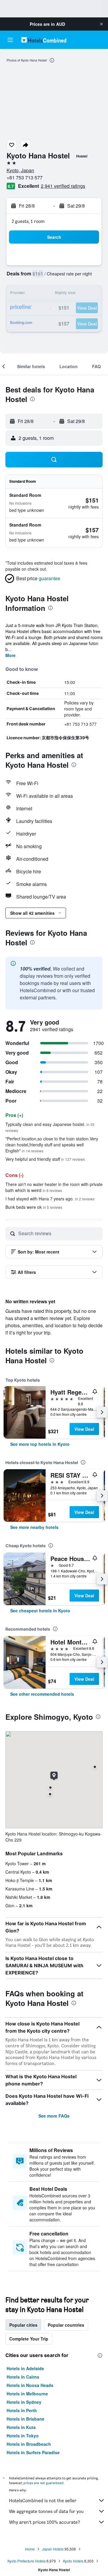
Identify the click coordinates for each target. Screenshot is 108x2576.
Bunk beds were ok (34, 1207)
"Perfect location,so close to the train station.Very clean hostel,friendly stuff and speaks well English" (52, 1145)
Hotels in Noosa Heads (30, 2385)
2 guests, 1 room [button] (28, 221)
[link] (40, 1444)
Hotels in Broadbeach (29, 2444)
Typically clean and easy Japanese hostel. (50, 1127)
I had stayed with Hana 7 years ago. (50, 1199)
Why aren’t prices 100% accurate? (45, 2522)
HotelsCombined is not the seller (43, 2501)
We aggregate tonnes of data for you (46, 2511)
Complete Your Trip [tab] (29, 2339)
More (10, 655)
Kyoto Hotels (73, 2561)
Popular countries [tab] (66, 2325)
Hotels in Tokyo (23, 2436)
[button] (101, 24)
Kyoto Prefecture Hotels (27, 2561)
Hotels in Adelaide (25, 2368)
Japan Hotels (53, 2549)
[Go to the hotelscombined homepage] (44, 40)
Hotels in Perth (22, 2410)
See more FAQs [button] (54, 2116)
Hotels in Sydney (24, 2402)
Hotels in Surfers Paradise (33, 2452)
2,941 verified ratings (63, 186)
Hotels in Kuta (21, 2427)
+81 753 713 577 (25, 177)
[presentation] (52, 60)
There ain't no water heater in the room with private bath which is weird (54, 1187)
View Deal (84, 1429)
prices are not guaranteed (43, 2483)
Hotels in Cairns (23, 2377)
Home (30, 2549)
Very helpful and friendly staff (45, 1159)
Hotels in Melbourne (27, 2394)
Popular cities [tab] (23, 2325)
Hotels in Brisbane (25, 2419)
